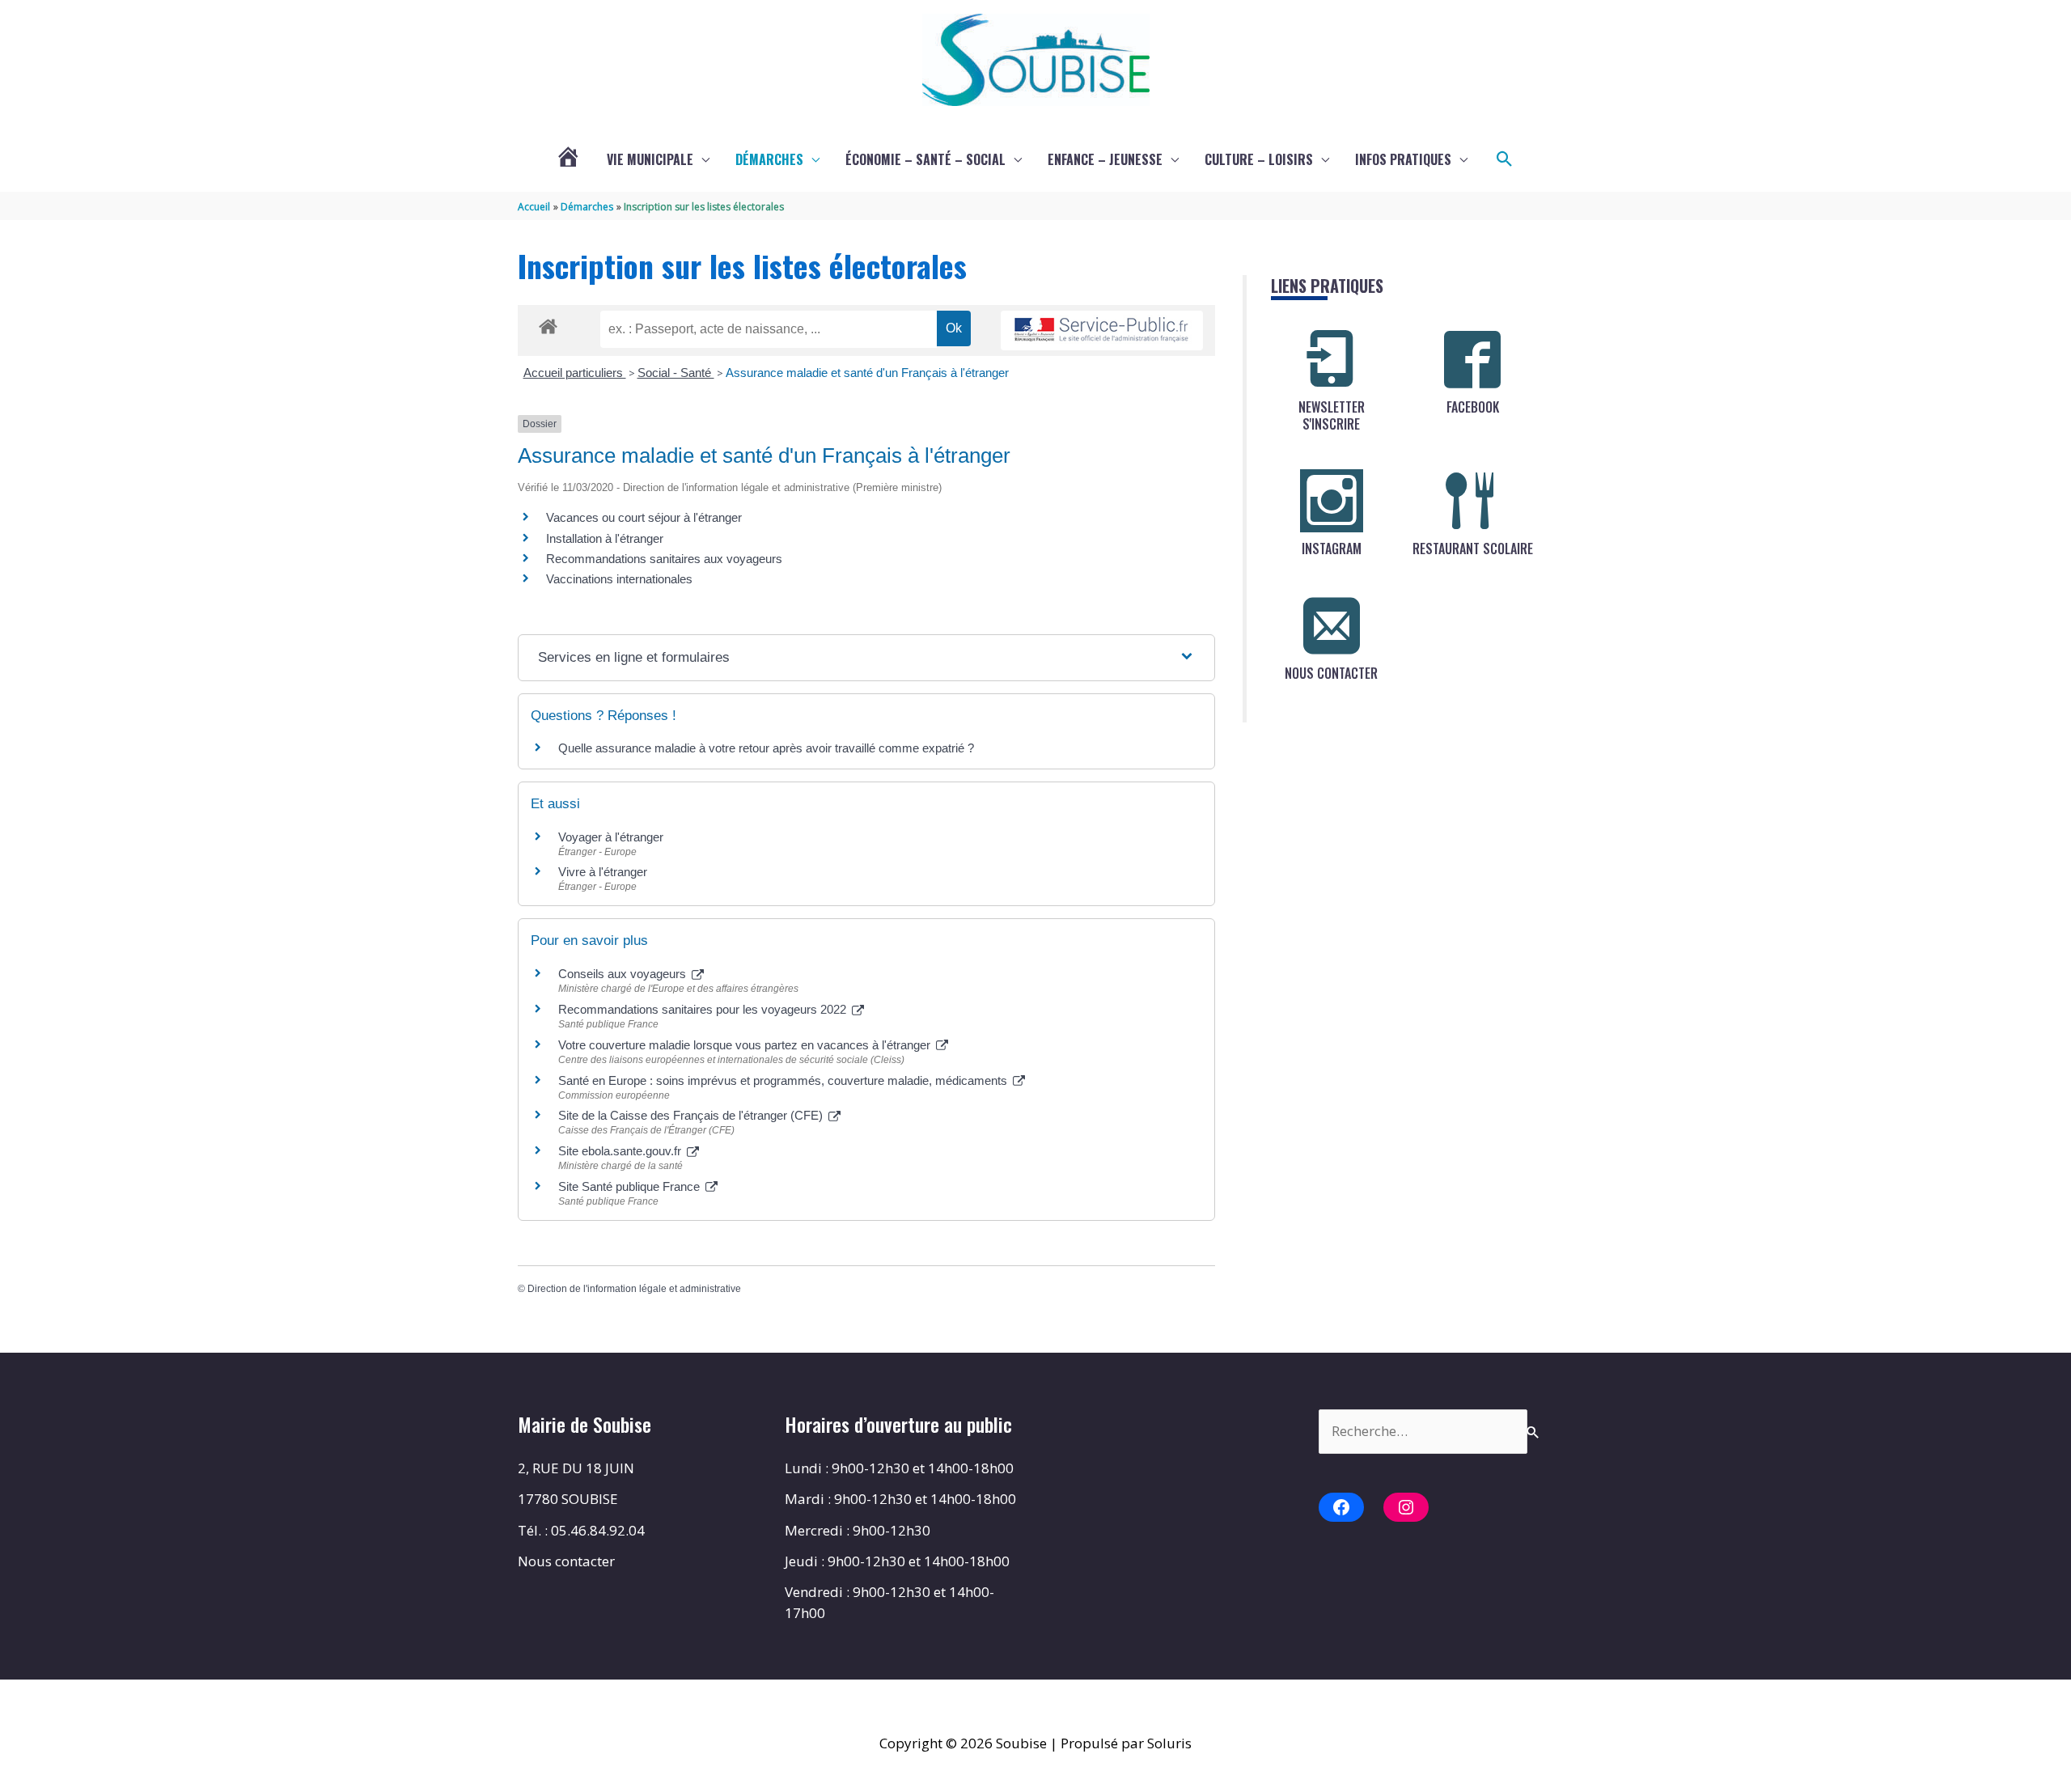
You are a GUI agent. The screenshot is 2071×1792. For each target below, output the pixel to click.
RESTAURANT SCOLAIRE (1473, 549)
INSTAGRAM (1332, 549)
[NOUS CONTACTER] (1332, 625)
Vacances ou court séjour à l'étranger (644, 517)
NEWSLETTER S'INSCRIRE (1332, 415)
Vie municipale (650, 159)
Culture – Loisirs (1259, 159)
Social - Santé (676, 373)
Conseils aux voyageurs (624, 974)
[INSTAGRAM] (1332, 501)
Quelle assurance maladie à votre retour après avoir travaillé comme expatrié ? (766, 748)
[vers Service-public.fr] (1102, 330)
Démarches (769, 159)
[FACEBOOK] (1472, 359)
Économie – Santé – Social (925, 159)
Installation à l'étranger (605, 538)
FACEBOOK (1473, 407)
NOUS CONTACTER (1331, 673)
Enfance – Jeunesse (1105, 159)
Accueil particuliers (575, 373)
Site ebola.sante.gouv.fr (621, 1151)
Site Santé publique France (631, 1186)
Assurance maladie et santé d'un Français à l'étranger (867, 373)
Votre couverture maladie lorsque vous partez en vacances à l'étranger (746, 1045)
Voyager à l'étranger (611, 837)
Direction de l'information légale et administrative (634, 1289)
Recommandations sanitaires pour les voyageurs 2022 (704, 1009)
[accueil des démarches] (548, 324)
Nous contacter (566, 1561)
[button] (1505, 159)
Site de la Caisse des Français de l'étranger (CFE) (692, 1115)
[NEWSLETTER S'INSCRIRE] (1332, 359)
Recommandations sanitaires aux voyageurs (664, 559)
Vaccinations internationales (619, 579)
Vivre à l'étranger (603, 872)
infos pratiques (1403, 159)
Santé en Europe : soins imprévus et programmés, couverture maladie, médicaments (784, 1080)
